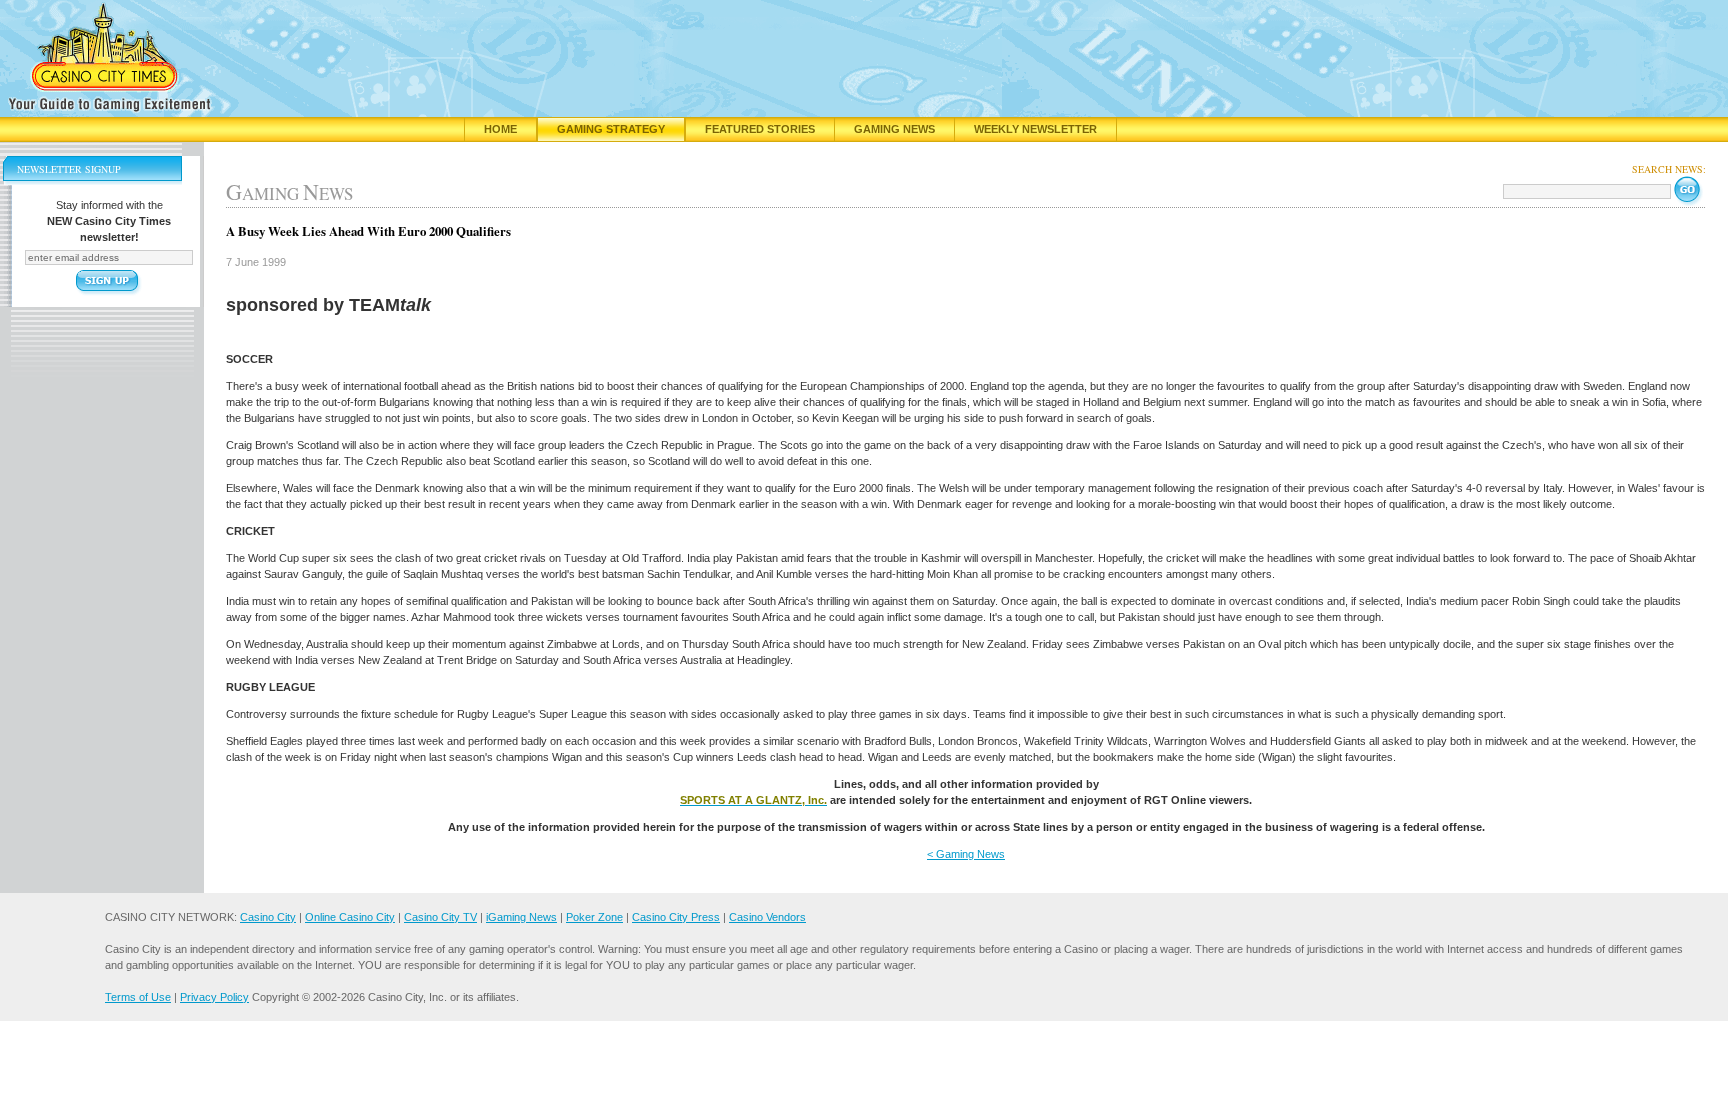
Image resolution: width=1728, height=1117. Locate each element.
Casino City (268, 917)
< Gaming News (966, 854)
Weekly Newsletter (1035, 129)
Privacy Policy (214, 997)
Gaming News (894, 129)
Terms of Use (138, 997)
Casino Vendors (767, 917)
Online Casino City (350, 917)
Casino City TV (440, 917)
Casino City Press (676, 917)
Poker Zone (594, 917)
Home (500, 129)
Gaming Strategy (611, 129)
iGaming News (521, 917)
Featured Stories (760, 129)
